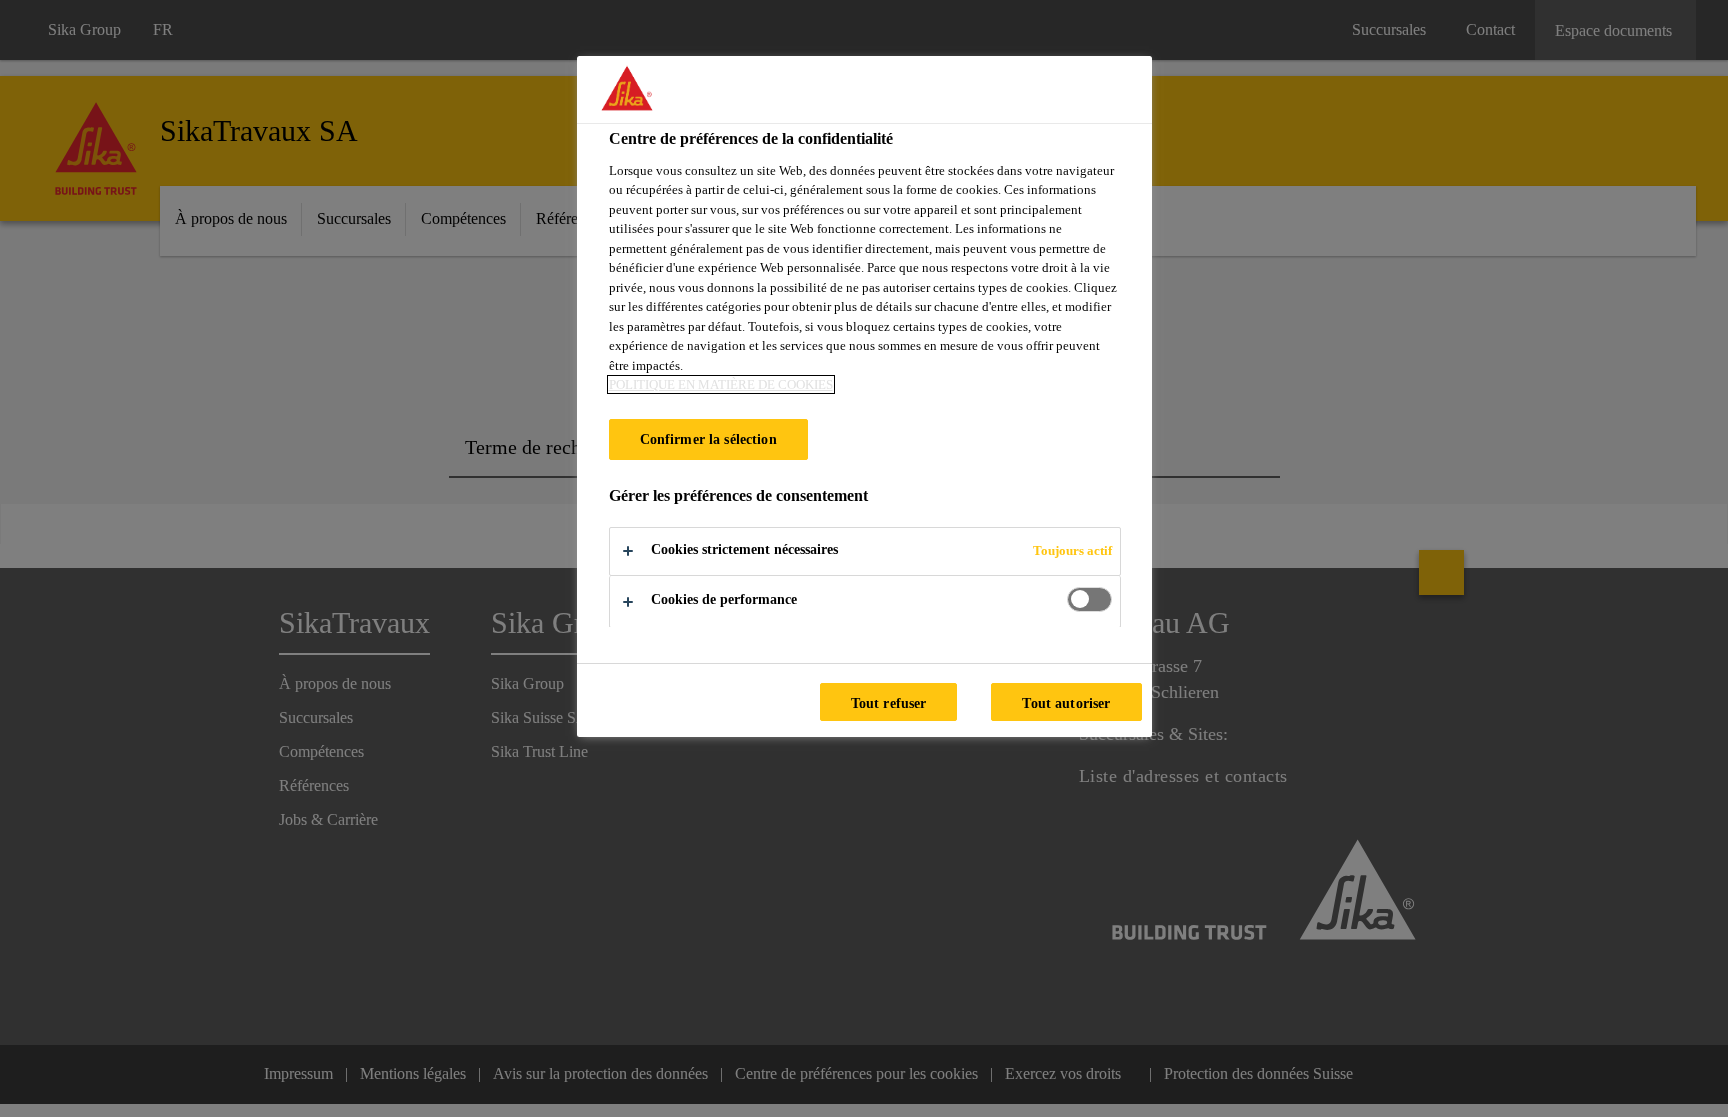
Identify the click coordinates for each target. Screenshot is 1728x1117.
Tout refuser (889, 703)
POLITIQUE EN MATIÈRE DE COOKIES (721, 384)
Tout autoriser (1066, 703)
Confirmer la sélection (708, 439)
